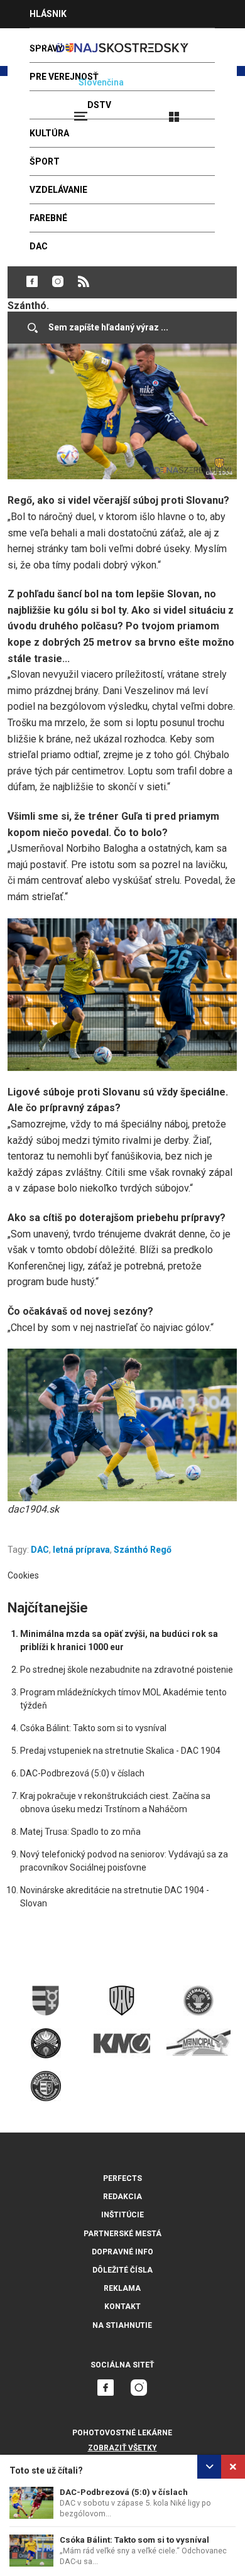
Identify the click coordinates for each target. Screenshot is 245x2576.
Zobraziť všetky (122, 2448)
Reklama (122, 2288)
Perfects (122, 2178)
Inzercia (50, 42)
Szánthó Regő (143, 1550)
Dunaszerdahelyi (32, 281)
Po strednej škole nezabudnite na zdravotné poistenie (127, 1670)
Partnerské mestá (122, 2234)
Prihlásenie (215, 111)
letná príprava (81, 1550)
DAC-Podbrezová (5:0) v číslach (124, 2492)
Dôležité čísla (122, 2270)
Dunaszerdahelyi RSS (84, 281)
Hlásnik (48, 14)
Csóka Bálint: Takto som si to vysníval (134, 2540)
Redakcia (122, 2197)
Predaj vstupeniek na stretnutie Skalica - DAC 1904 (120, 1751)
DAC (40, 1550)
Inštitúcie (122, 2215)
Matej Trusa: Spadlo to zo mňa (80, 1832)
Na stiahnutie (122, 2325)
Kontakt (122, 2307)
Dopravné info (122, 2252)
